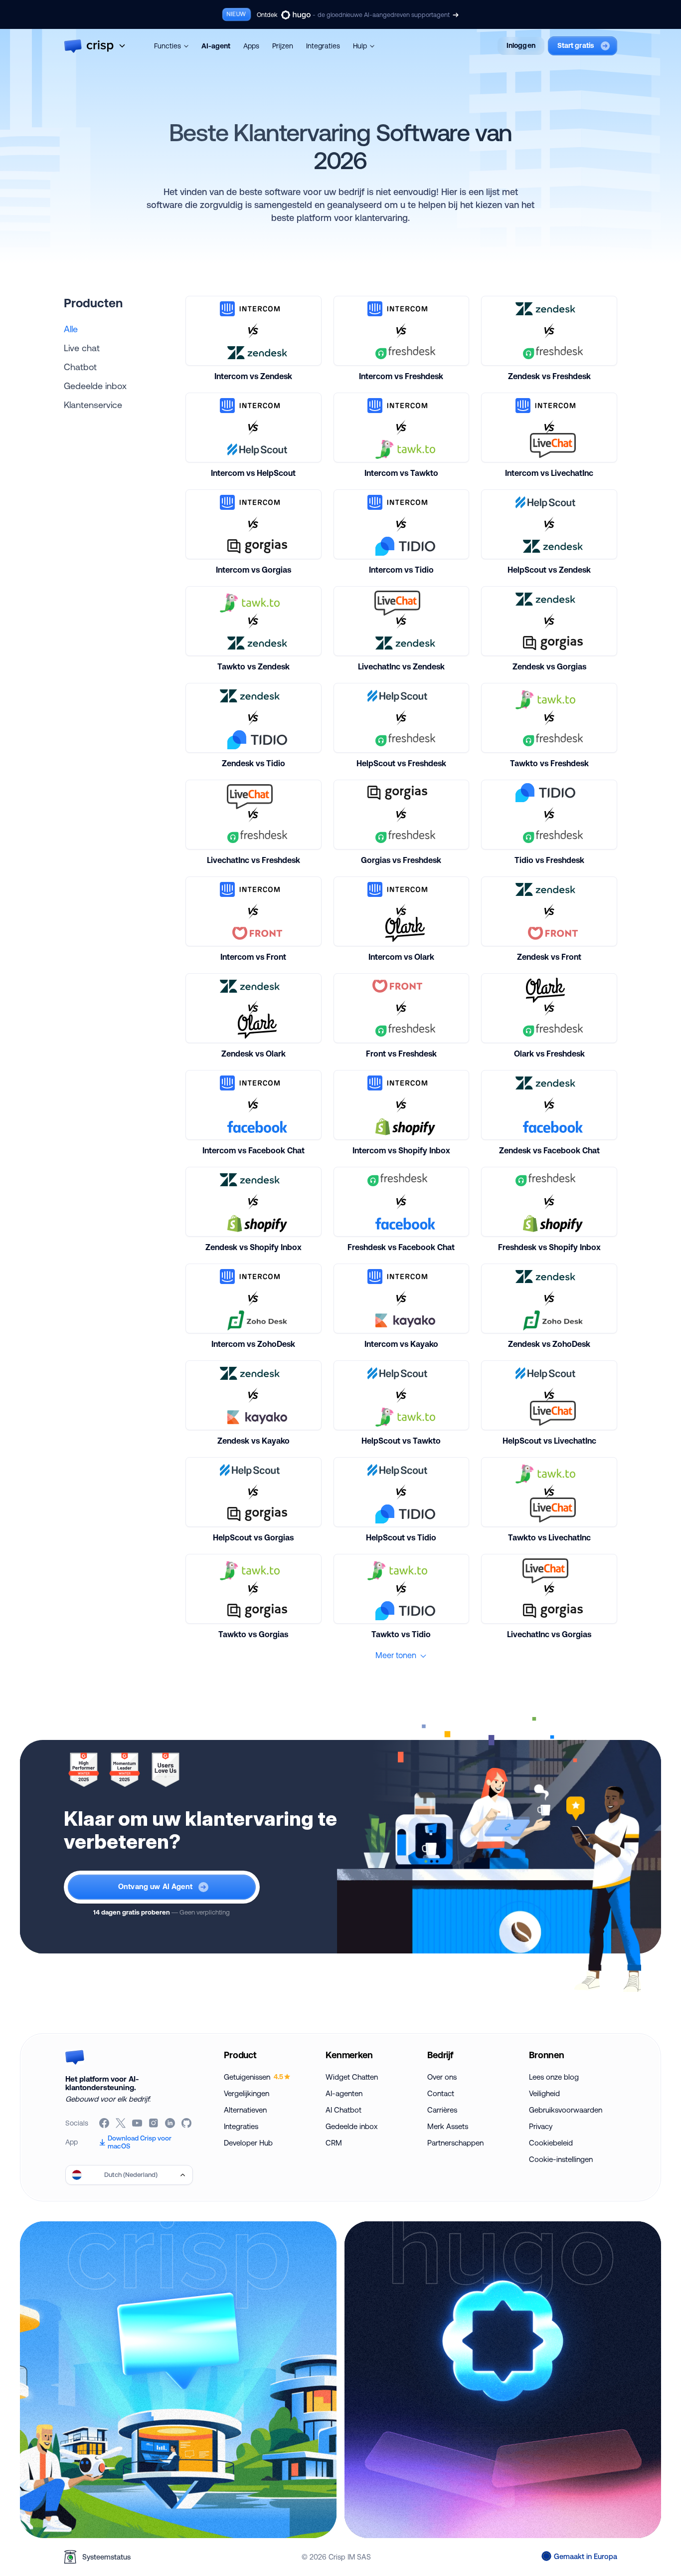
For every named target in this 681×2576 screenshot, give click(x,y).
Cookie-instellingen (561, 2159)
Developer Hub (248, 2143)
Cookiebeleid (551, 2143)
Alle (71, 329)
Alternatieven (245, 2110)
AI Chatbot (343, 2110)
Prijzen (283, 46)
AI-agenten (344, 2093)
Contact (441, 2093)
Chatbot (80, 367)
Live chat (82, 348)
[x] (121, 2123)
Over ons (442, 2077)
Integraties (323, 46)
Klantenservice (93, 405)
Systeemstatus (106, 2557)
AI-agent (216, 46)
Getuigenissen (254, 2077)
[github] (187, 2123)
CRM (334, 2143)
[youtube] (138, 2123)
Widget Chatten (352, 2077)
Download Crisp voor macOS (140, 2142)
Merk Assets (448, 2126)
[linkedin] (171, 2123)
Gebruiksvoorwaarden (566, 2110)
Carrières (442, 2110)
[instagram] (154, 2123)
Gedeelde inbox (95, 386)
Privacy (541, 2126)
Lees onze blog (554, 2077)
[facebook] (105, 2123)
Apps (251, 46)
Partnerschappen (455, 2143)
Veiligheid (544, 2093)
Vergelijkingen (247, 2093)
